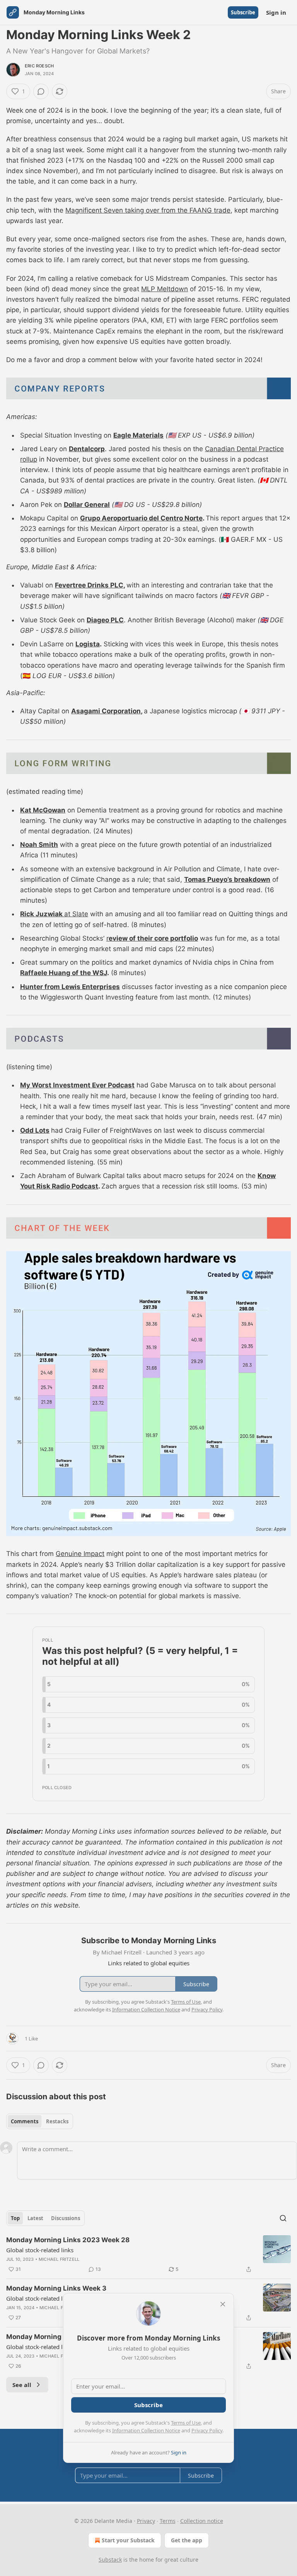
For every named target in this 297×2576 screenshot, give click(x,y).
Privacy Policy (207, 2430)
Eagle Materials (138, 435)
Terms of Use (186, 2423)
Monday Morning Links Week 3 (56, 2288)
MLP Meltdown (165, 289)
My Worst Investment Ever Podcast (77, 1085)
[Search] (283, 2218)
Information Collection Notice (146, 2430)
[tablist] (40, 2121)
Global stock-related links (40, 2250)
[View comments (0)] (41, 91)
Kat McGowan (43, 810)
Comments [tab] (25, 2121)
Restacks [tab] (57, 2121)
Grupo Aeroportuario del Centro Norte (141, 518)
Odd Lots (35, 1130)
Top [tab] (15, 2218)
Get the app (187, 2540)
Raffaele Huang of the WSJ (64, 973)
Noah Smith (39, 845)
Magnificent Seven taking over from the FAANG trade (148, 210)
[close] (223, 2304)
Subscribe (243, 12)
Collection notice (202, 2521)
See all (22, 2385)
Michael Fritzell (59, 2259)
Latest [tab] (35, 2218)
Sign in (276, 12)
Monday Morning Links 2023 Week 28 (68, 2240)
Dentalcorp (87, 449)
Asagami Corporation (106, 711)
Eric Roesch (39, 66)
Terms (168, 2521)
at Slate (76, 914)
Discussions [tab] (66, 2218)
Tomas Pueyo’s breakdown (227, 879)
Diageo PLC (105, 620)
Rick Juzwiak (42, 914)
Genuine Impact (80, 1554)
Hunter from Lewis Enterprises (70, 987)
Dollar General (87, 505)
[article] (148, 2255)
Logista (88, 644)
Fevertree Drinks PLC (89, 585)
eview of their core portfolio (153, 938)
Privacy (146, 2521)
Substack (110, 2560)
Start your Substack (128, 2540)
